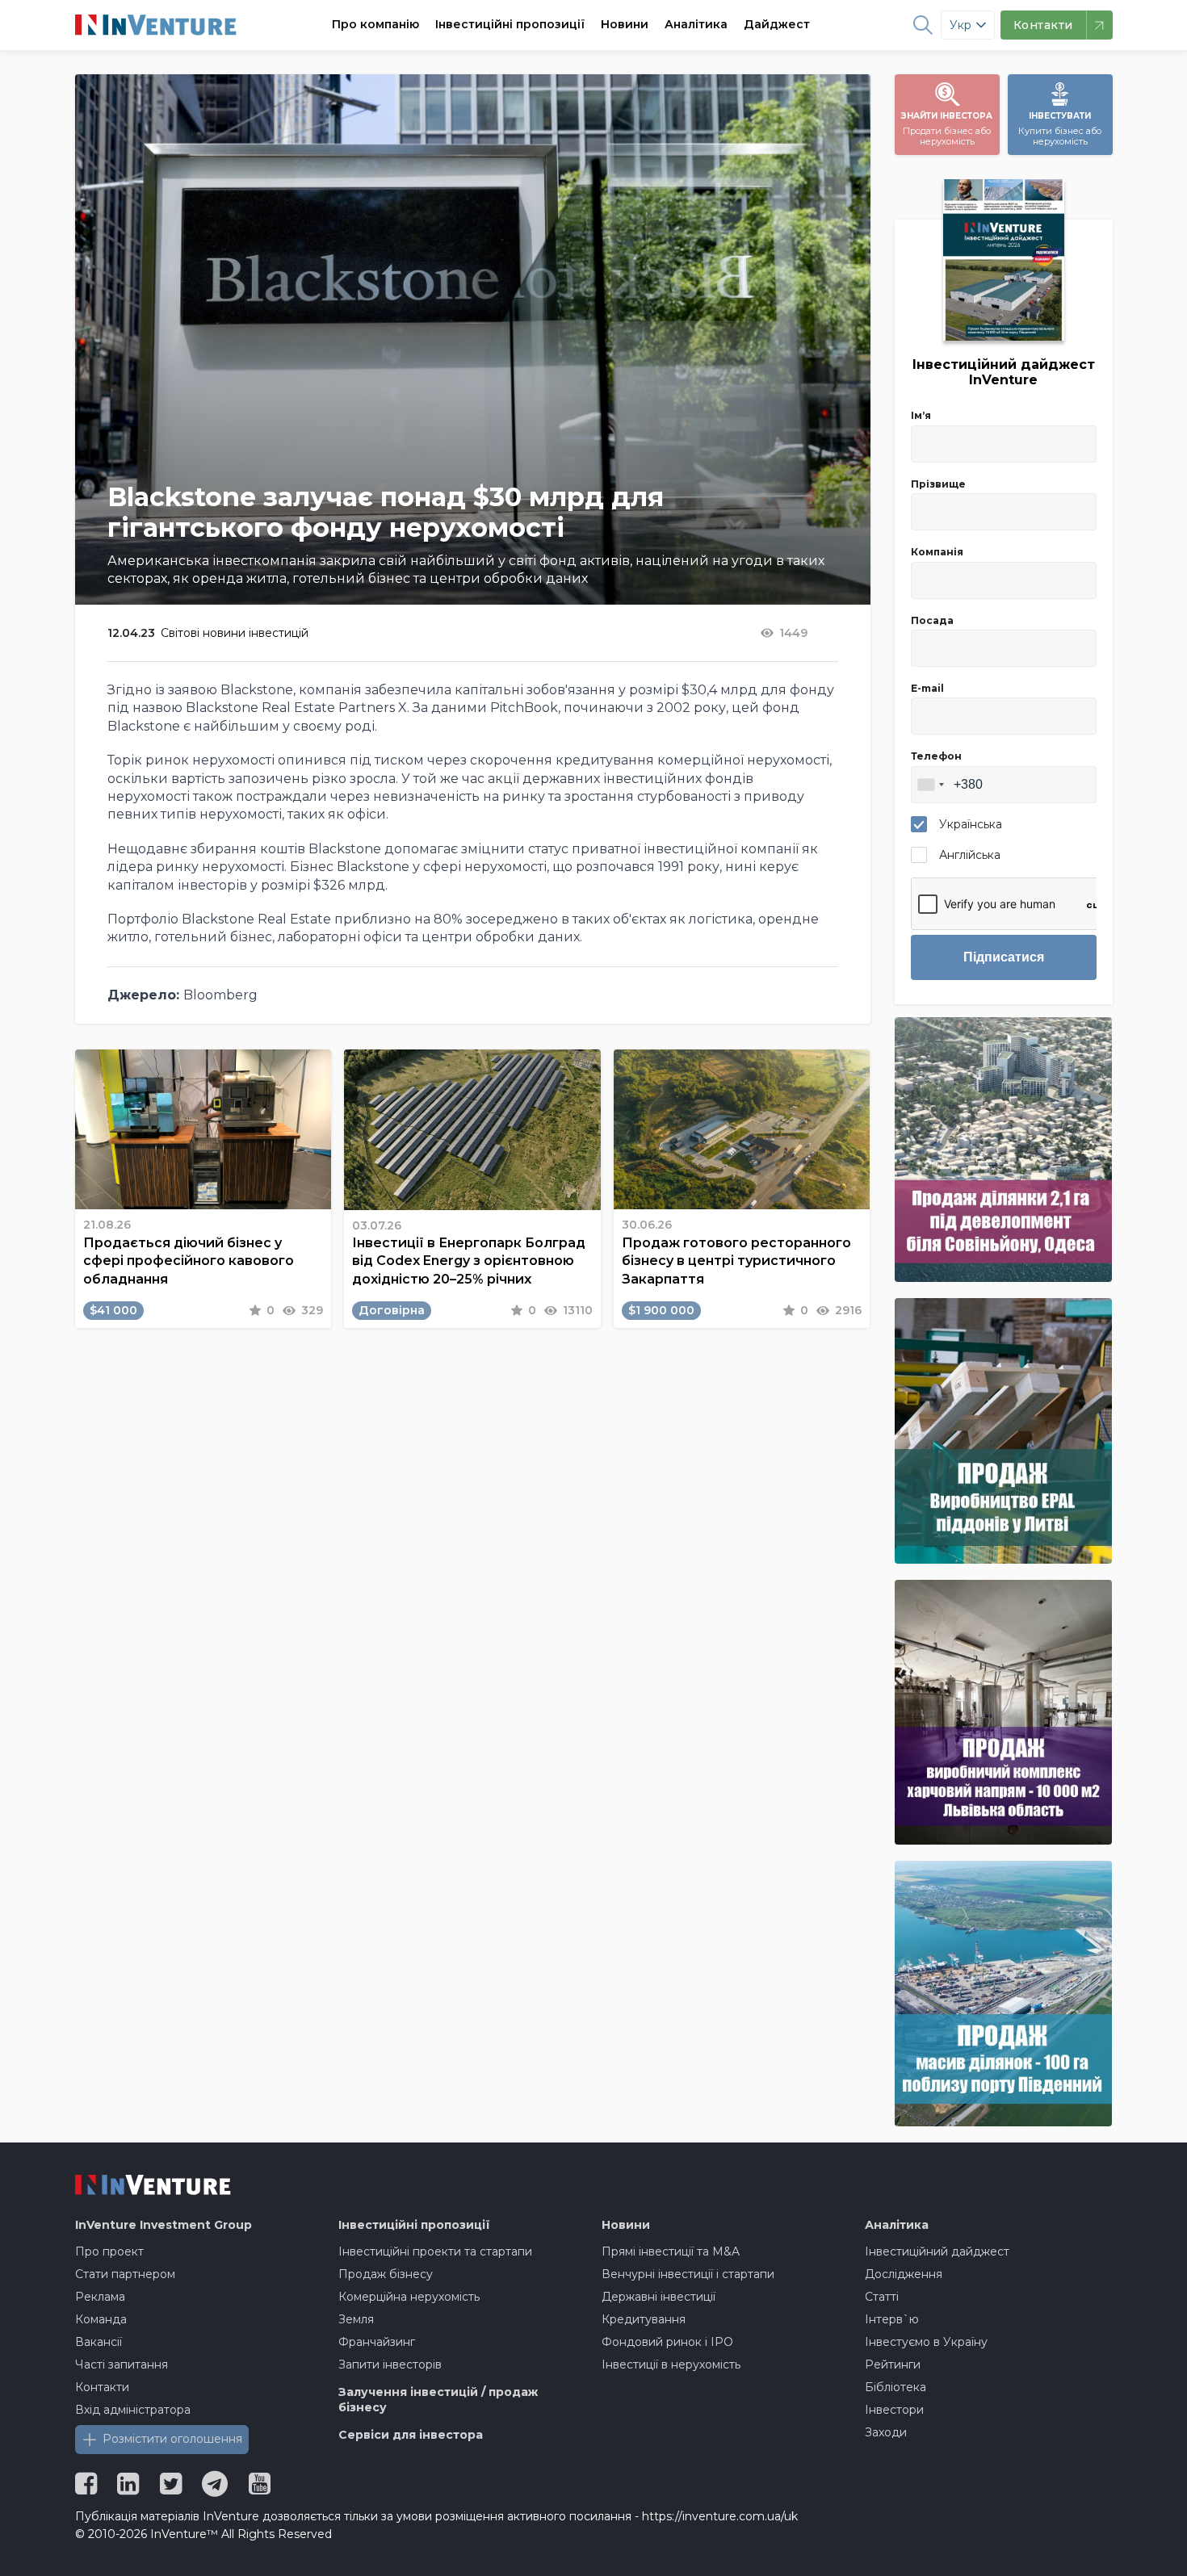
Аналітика (696, 24)
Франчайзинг (377, 2342)
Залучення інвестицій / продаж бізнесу (438, 2400)
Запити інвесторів (390, 2364)
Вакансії (99, 2342)
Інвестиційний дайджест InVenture (1004, 372)
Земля (356, 2319)
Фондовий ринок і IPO (667, 2342)
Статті (882, 2297)
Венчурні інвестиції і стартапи (688, 2274)
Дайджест (777, 24)
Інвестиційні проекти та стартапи (435, 2251)
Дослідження (904, 2274)
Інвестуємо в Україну (926, 2342)
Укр (961, 25)
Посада (932, 620)
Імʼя (921, 415)
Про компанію (375, 24)
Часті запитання (122, 2364)
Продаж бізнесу (386, 2274)
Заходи (886, 2432)
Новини (625, 24)
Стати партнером (125, 2274)
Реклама (100, 2297)
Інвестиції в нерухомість (671, 2364)
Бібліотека (895, 2387)
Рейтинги (893, 2364)
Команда (101, 2319)
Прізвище (938, 484)
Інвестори (894, 2410)
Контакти (102, 2387)
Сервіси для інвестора (411, 2435)
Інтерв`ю (892, 2319)
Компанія (937, 552)
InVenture (164, 2225)
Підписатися (1004, 957)
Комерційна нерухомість (409, 2297)
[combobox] (930, 785)
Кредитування (644, 2319)
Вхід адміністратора (133, 2410)
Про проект (109, 2251)
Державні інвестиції (659, 2297)
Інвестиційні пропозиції (510, 24)
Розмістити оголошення (172, 2439)
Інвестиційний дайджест (937, 2251)
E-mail (927, 688)
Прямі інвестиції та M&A (671, 2251)
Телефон (936, 756)
